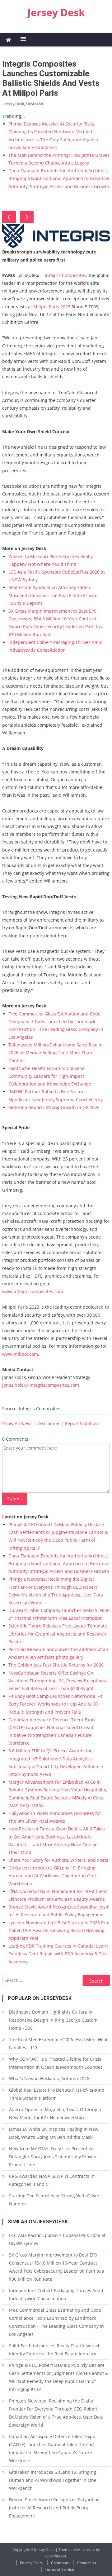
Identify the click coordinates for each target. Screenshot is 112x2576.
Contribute (60, 2563)
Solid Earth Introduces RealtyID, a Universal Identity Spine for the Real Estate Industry (54, 2350)
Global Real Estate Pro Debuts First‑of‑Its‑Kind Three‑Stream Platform (57, 2094)
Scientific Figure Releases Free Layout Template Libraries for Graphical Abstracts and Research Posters (58, 1634)
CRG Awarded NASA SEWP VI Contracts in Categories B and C (52, 2180)
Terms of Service (59, 2569)
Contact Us (87, 2563)
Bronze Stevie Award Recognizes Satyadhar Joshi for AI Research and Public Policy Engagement (54, 2508)
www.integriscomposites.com (33, 1291)
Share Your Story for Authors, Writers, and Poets (58, 1860)
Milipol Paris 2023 (52, 307)
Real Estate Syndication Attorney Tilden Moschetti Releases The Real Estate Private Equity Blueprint (53, 595)
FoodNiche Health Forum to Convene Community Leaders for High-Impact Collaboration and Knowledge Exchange (50, 1076)
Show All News (17, 1423)
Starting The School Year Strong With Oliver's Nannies (56, 2200)
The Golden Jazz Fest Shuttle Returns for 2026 (56, 1665)
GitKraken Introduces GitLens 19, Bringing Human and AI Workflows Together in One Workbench (52, 1876)
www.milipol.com (20, 1354)
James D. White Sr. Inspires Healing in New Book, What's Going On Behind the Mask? (54, 2133)
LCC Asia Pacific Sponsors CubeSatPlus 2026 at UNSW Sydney (57, 2239)
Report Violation (81, 1423)
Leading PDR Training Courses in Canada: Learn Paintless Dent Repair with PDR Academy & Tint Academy (58, 1954)
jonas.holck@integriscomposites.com (41, 1385)
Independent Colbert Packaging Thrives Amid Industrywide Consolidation (56, 2294)
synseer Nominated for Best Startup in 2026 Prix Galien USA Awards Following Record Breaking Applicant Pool (59, 1930)
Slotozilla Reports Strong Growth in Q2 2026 (54, 1107)
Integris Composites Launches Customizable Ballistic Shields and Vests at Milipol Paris (51, 78)
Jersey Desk (56, 12)
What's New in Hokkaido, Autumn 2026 (49, 2078)
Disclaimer (49, 1423)
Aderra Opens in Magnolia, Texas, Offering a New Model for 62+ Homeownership (55, 2114)
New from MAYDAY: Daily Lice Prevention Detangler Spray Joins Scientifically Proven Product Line (53, 2157)
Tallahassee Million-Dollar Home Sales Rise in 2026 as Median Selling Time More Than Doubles (56, 1052)
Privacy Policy (32, 2563)
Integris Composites (65, 275)
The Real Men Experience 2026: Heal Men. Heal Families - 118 (58, 2043)
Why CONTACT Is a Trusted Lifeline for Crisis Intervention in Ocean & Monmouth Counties (56, 2063)
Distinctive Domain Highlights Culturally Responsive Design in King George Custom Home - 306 (53, 2020)
